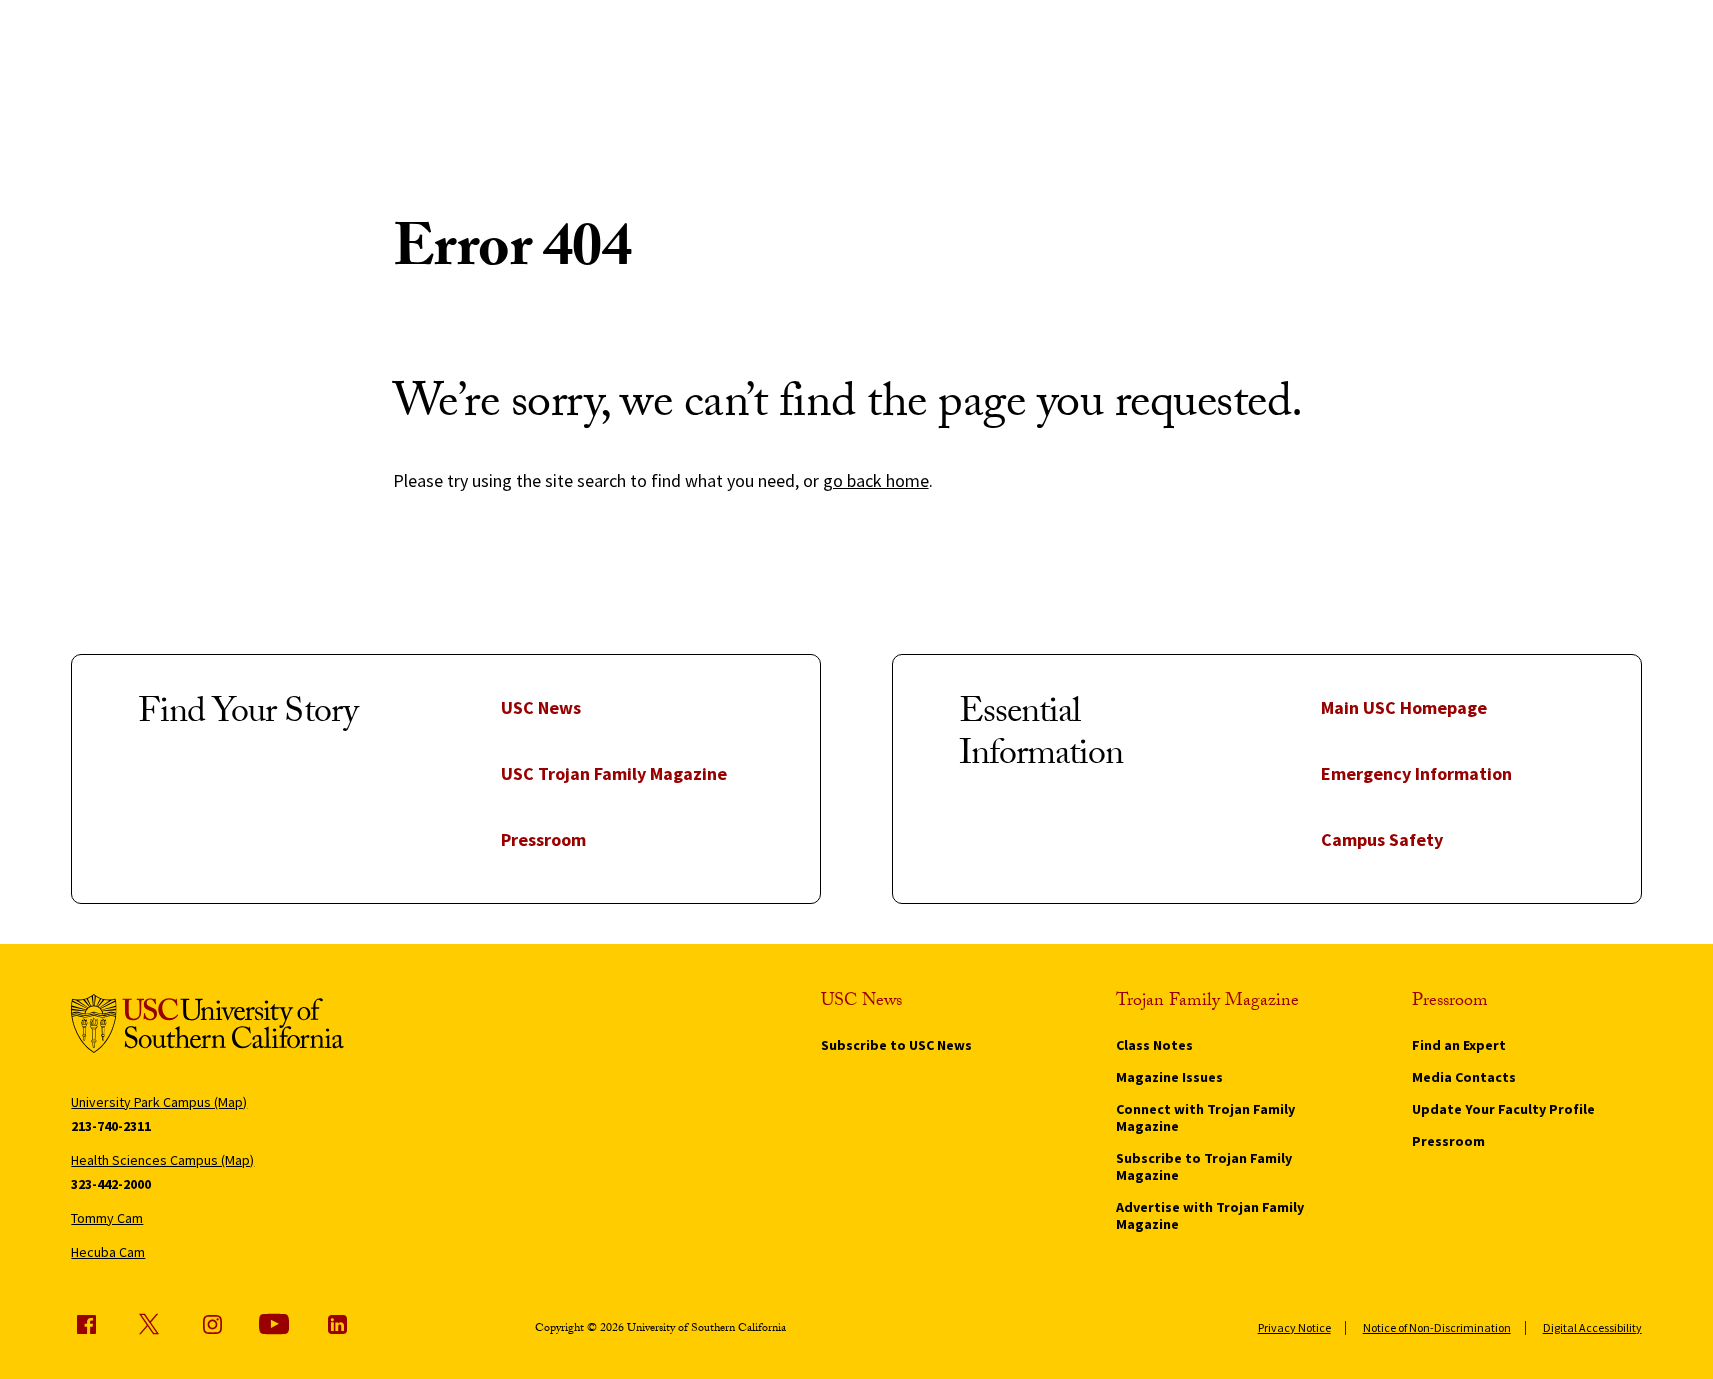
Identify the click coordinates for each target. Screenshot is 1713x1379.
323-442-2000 (111, 1184)
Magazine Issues (1169, 1077)
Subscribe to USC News (896, 1045)
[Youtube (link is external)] (274, 1324)
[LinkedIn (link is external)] (337, 1324)
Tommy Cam (107, 1218)
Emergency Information (1416, 773)
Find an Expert (1459, 1045)
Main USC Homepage (1404, 707)
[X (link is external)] (149, 1324)
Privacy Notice (1294, 1327)
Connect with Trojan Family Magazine (1205, 1117)
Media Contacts (1464, 1077)
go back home (876, 480)
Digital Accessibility (1592, 1327)
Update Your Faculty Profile (1503, 1109)
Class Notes (1154, 1045)
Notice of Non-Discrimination (1437, 1327)
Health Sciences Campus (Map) (162, 1160)
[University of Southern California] (207, 1027)
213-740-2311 (111, 1126)
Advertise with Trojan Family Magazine (1210, 1215)
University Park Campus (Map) (159, 1102)
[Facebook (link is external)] (86, 1324)
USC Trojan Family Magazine (614, 773)
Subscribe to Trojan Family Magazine (1204, 1166)
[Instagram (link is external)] (212, 1324)
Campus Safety (1382, 839)
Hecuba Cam (108, 1252)
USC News (541, 707)
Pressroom (543, 839)
